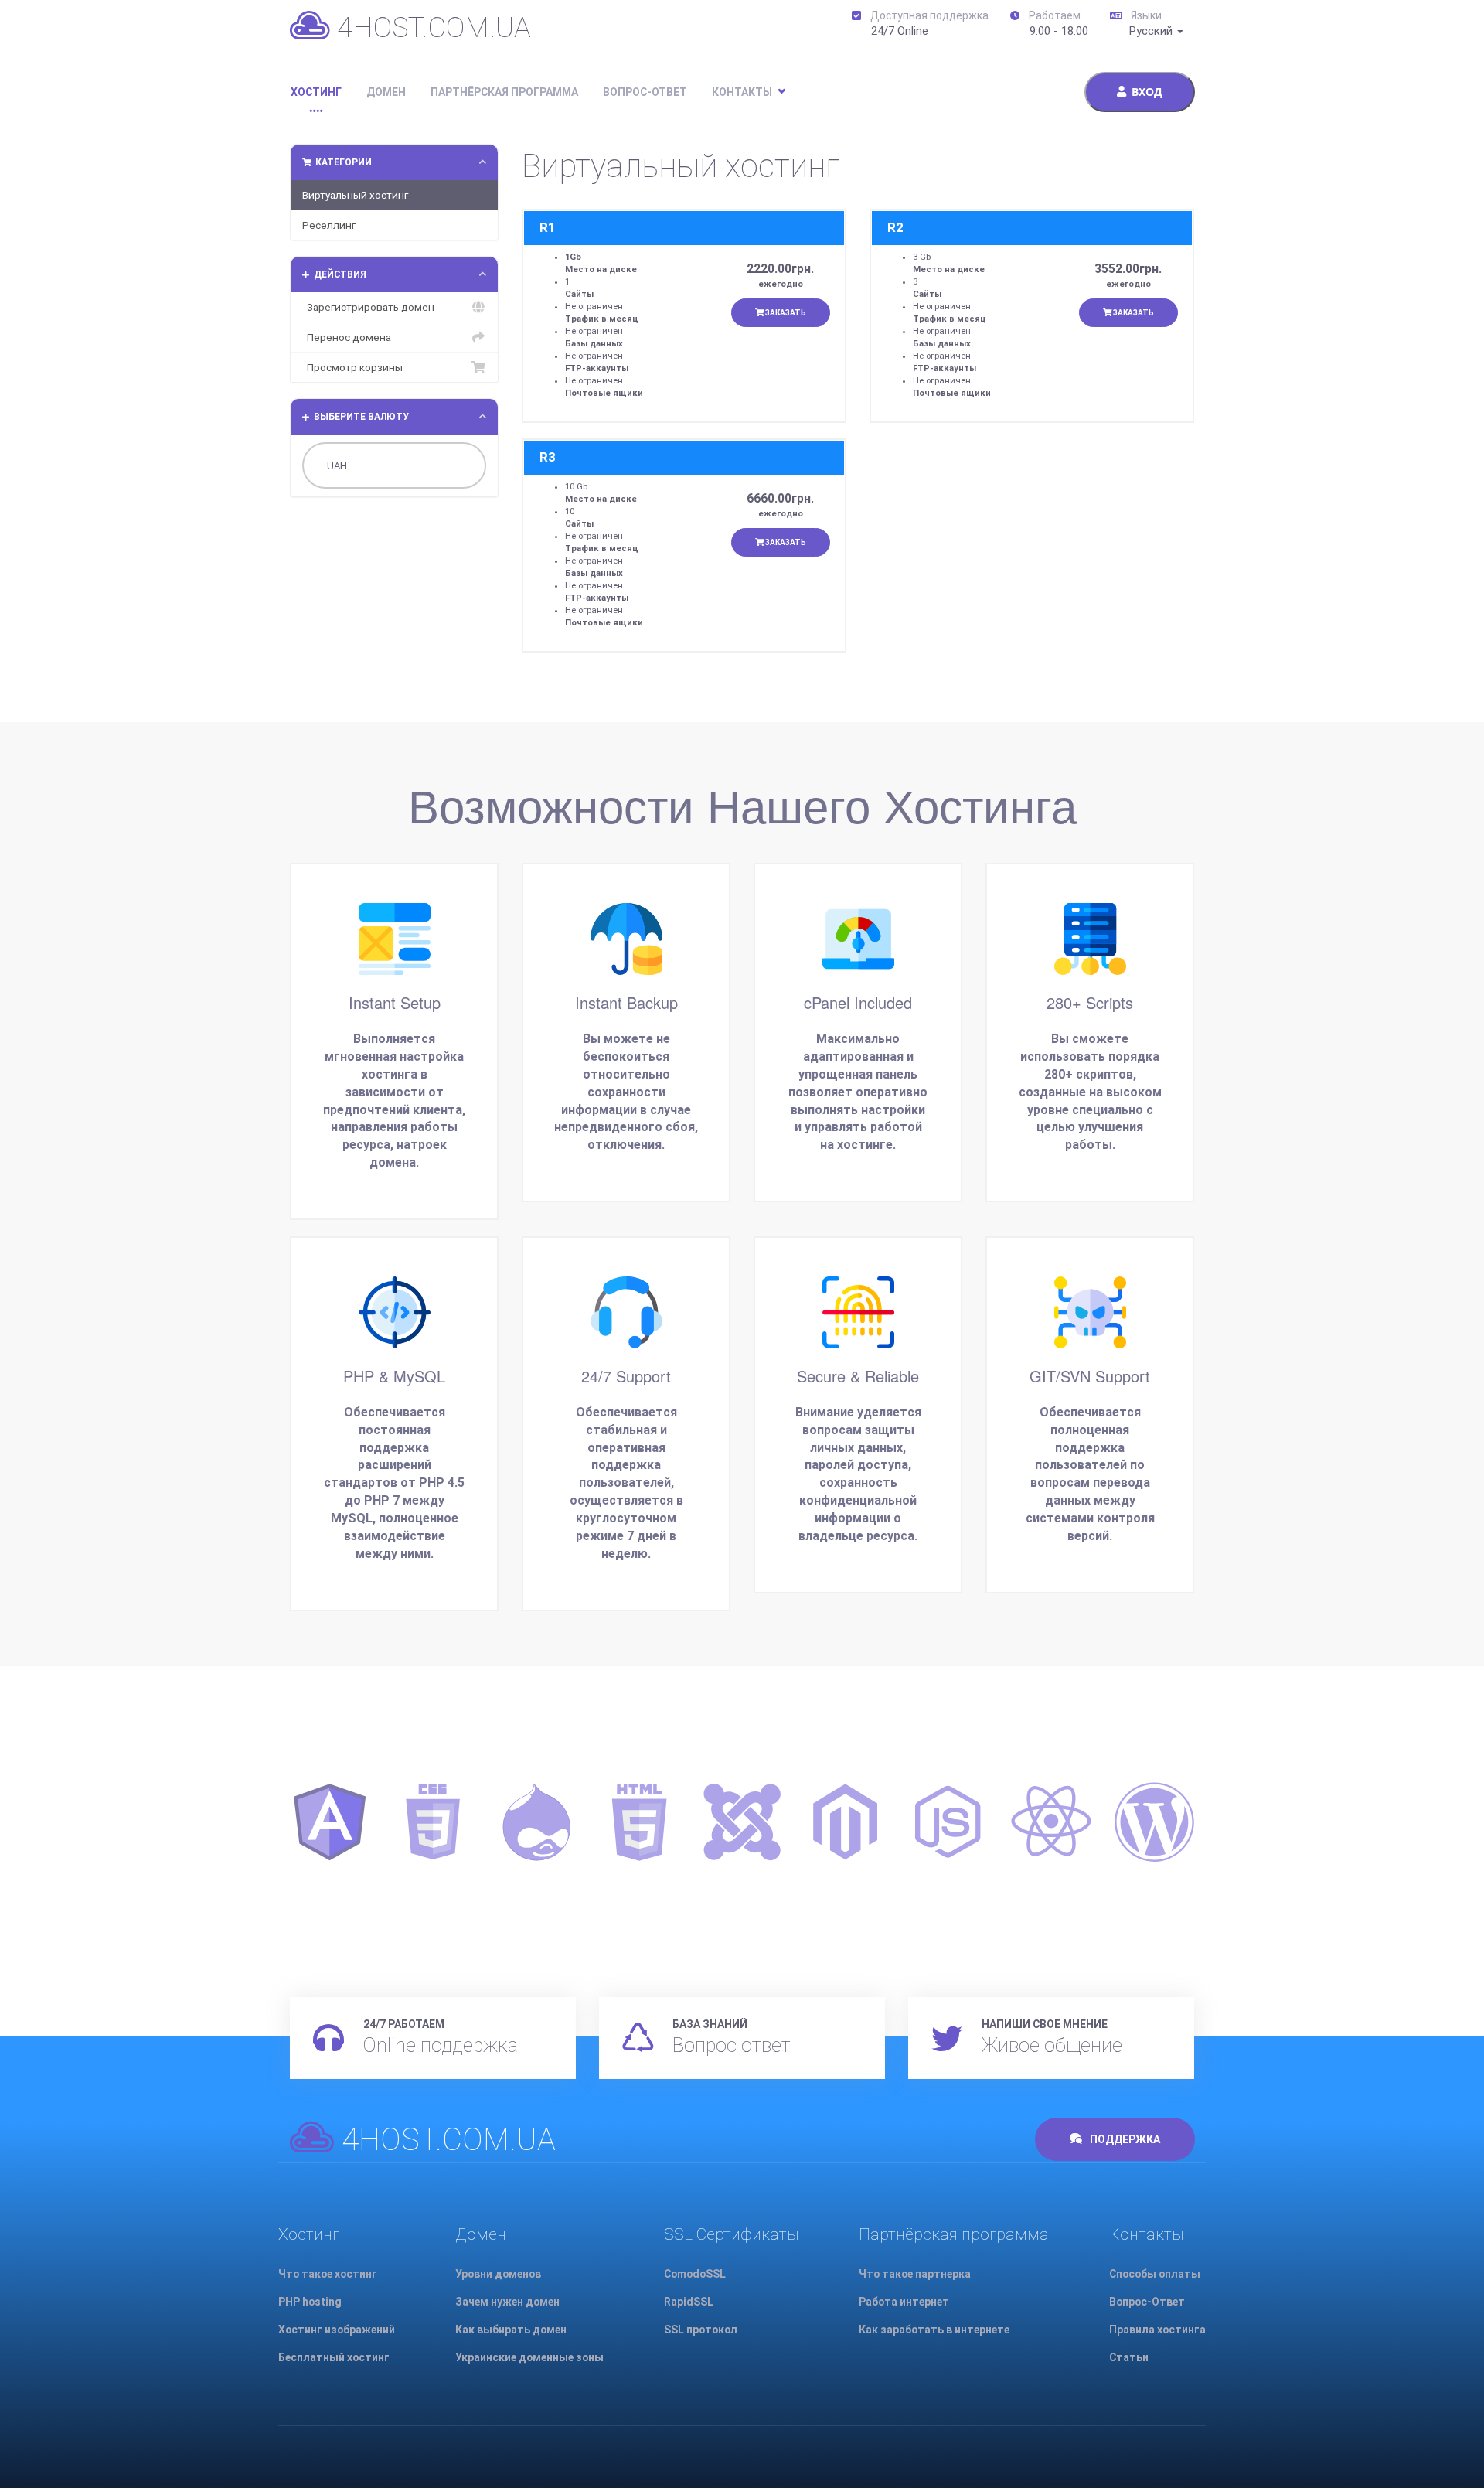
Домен (386, 92)
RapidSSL (689, 2302)
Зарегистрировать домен (368, 307)
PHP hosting (310, 2302)
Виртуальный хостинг (355, 195)
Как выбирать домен (511, 2330)
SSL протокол (701, 2330)
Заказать (785, 313)
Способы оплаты (1155, 2274)
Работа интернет (904, 2302)
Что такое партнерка (915, 2274)
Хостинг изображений (337, 2330)
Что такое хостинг (328, 2274)
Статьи (1129, 2357)
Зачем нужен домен (507, 2302)
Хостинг (316, 92)
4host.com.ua (431, 27)
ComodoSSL (695, 2274)
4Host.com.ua (445, 2140)
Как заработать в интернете (934, 2330)
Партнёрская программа (504, 92)
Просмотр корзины (352, 367)
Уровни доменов (498, 2274)
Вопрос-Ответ (645, 92)
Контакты (742, 92)
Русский (1152, 31)
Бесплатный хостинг (334, 2357)
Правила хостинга (1157, 2330)
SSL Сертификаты (732, 2234)
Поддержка (1124, 2139)
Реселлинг (329, 225)
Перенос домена (347, 337)
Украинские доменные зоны (529, 2357)
